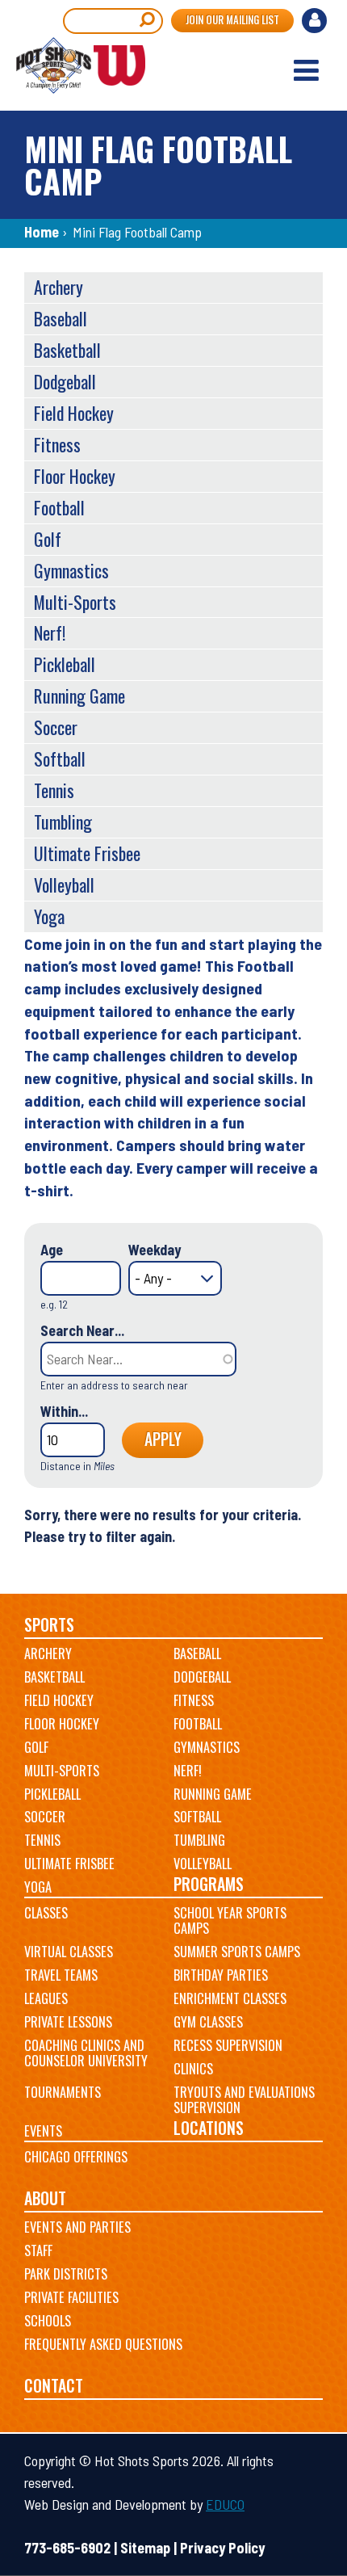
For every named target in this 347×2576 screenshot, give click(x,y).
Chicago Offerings (76, 2157)
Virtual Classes (69, 1952)
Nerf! (50, 632)
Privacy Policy (222, 2548)
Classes (46, 1913)
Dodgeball (65, 381)
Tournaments (63, 2092)
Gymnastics (71, 570)
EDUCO (225, 2504)
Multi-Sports (75, 602)
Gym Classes (208, 2022)
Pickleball (65, 664)
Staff (38, 2250)
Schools (48, 2321)
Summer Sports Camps (237, 1952)
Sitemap (145, 2548)
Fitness (57, 444)
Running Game (79, 695)
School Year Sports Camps (230, 1921)
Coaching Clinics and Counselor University (86, 2053)
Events (43, 2131)
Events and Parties (77, 2227)
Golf (48, 539)
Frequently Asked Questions (103, 2344)
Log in (316, 23)
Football (59, 507)
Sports (49, 1625)
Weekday (155, 1250)
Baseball (61, 318)
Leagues (46, 1998)
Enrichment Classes (230, 1998)
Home (42, 232)
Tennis (54, 790)
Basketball (67, 350)
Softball (60, 759)
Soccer (56, 727)
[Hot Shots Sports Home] (81, 65)
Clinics (193, 2069)
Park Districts (66, 2274)
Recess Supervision (228, 2045)
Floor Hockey (75, 476)
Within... (64, 1411)
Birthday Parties (221, 1975)
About (45, 2198)
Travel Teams (61, 1975)
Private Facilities (71, 2297)
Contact (54, 2386)
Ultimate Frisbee (87, 853)
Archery (59, 287)
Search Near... (82, 1330)
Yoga (49, 916)
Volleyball (64, 885)
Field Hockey (74, 413)
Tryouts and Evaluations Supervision (244, 2100)
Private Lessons (68, 2022)
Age (52, 1250)
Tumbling (63, 822)
